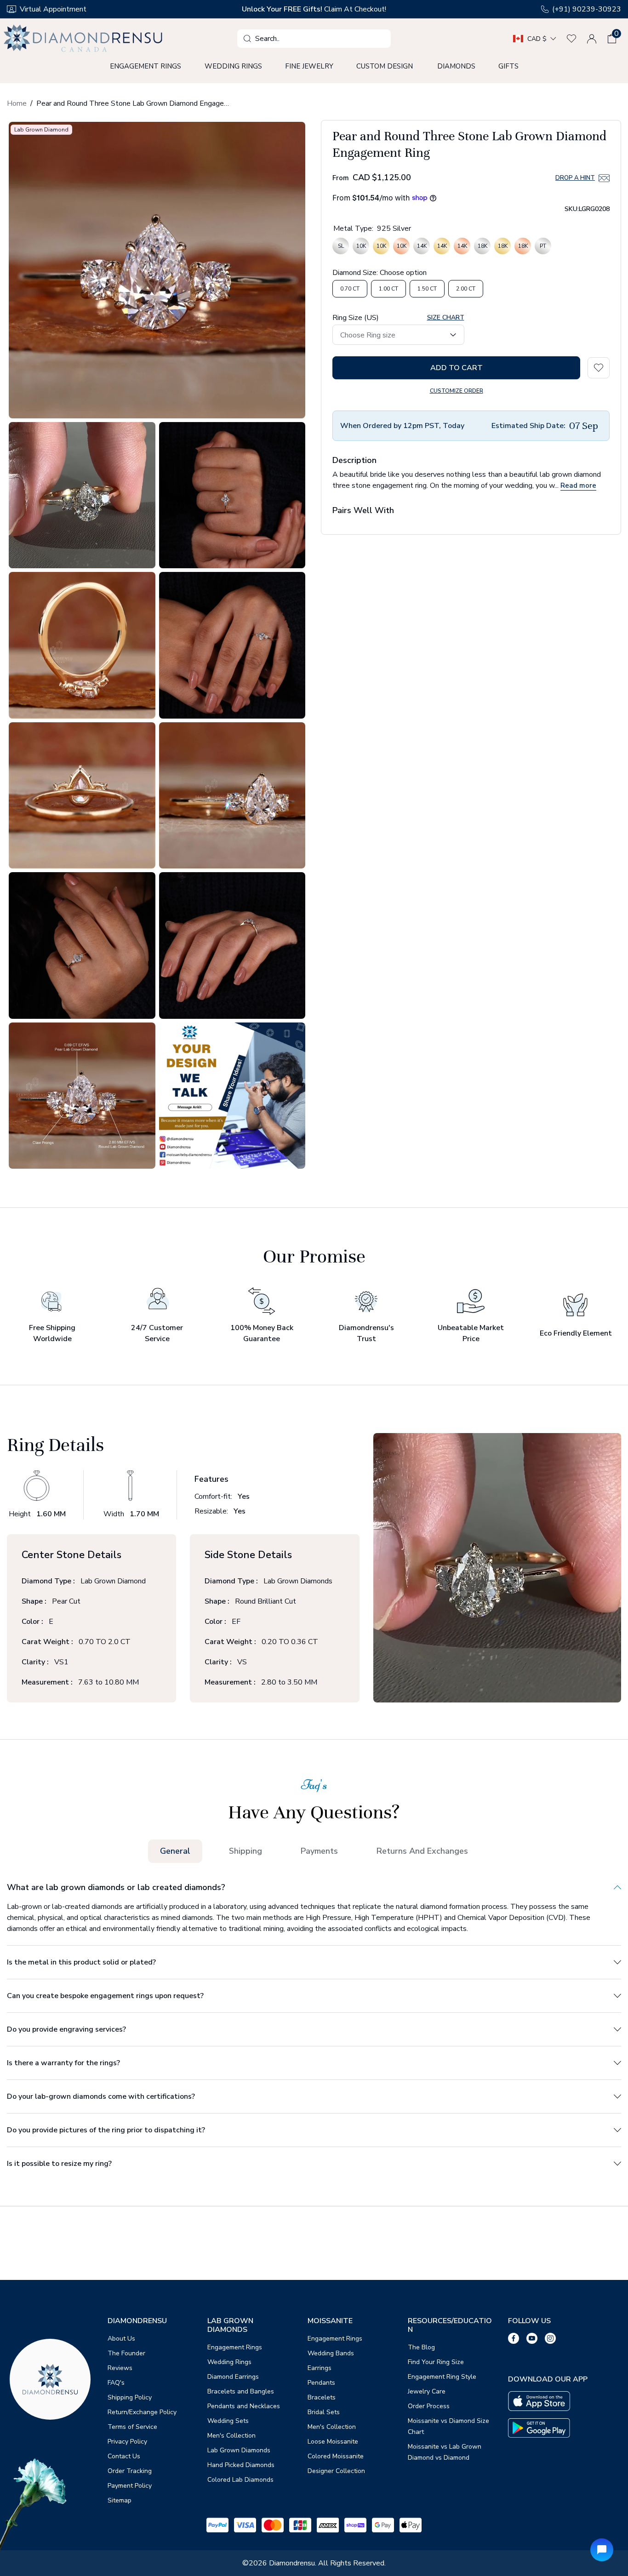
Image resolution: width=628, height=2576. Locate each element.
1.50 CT (427, 288)
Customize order (457, 390)
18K (482, 248)
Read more (578, 485)
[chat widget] (602, 2550)
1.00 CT (388, 288)
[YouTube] (532, 2338)
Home (17, 103)
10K (361, 248)
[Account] (592, 39)
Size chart (446, 317)
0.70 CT (350, 288)
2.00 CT (466, 288)
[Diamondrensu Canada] (84, 39)
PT (543, 248)
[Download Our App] (539, 2401)
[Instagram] (550, 2338)
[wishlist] (571, 39)
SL (341, 248)
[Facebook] (514, 2338)
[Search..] (247, 39)
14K (422, 248)
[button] (612, 39)
